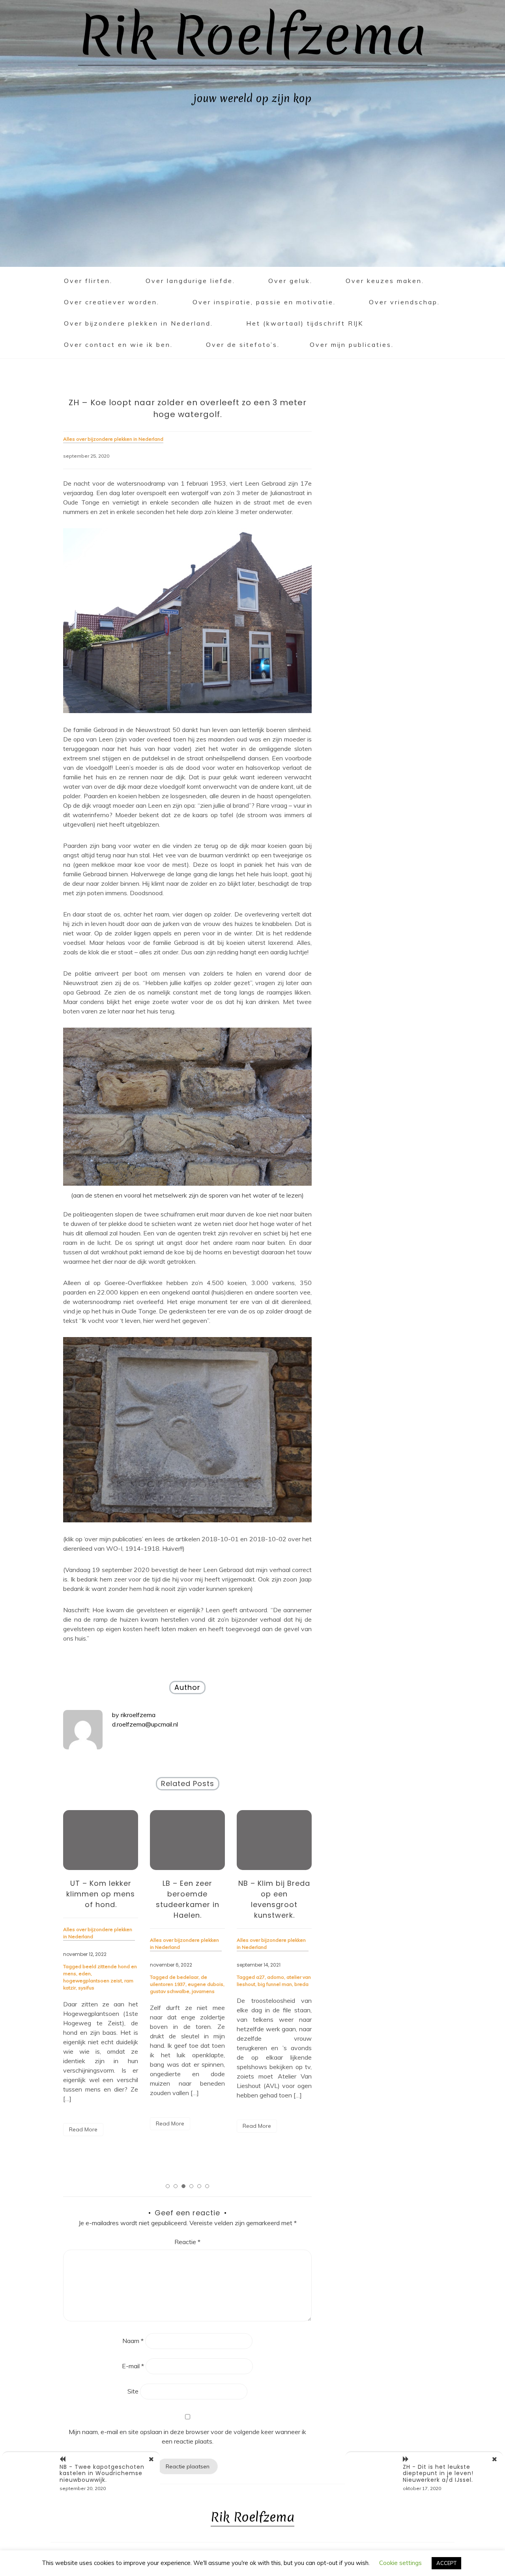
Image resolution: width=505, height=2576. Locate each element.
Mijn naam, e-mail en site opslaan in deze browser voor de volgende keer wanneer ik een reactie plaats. (187, 2436)
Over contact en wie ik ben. (118, 345)
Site (133, 2391)
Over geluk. (290, 281)
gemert (295, 1977)
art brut (265, 1977)
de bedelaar (97, 1977)
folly (280, 1977)
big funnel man (188, 1984)
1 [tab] (168, 2186)
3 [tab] (183, 2186)
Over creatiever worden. (112, 302)
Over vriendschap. (404, 302)
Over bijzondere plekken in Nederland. (138, 323)
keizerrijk (285, 1984)
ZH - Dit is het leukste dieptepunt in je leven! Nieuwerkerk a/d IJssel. (438, 2474)
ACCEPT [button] (446, 2563)
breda (215, 1984)
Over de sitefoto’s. (243, 345)
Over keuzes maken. (385, 281)
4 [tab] (191, 2186)
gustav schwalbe (83, 1991)
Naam (133, 2341)
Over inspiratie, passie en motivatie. (264, 302)
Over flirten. (88, 281)
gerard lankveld (256, 1984)
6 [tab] (207, 2186)
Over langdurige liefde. (190, 281)
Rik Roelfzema (253, 36)
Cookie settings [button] (400, 2563)
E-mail (133, 2366)
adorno (189, 1977)
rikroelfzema (138, 1715)
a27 (174, 1977)
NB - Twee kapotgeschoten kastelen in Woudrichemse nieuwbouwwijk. (102, 2474)
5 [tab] (199, 2186)
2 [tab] (176, 2186)
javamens (116, 1991)
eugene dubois (119, 1984)
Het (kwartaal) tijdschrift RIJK (305, 323)
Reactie (187, 2242)
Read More (83, 2123)
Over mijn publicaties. (352, 345)
